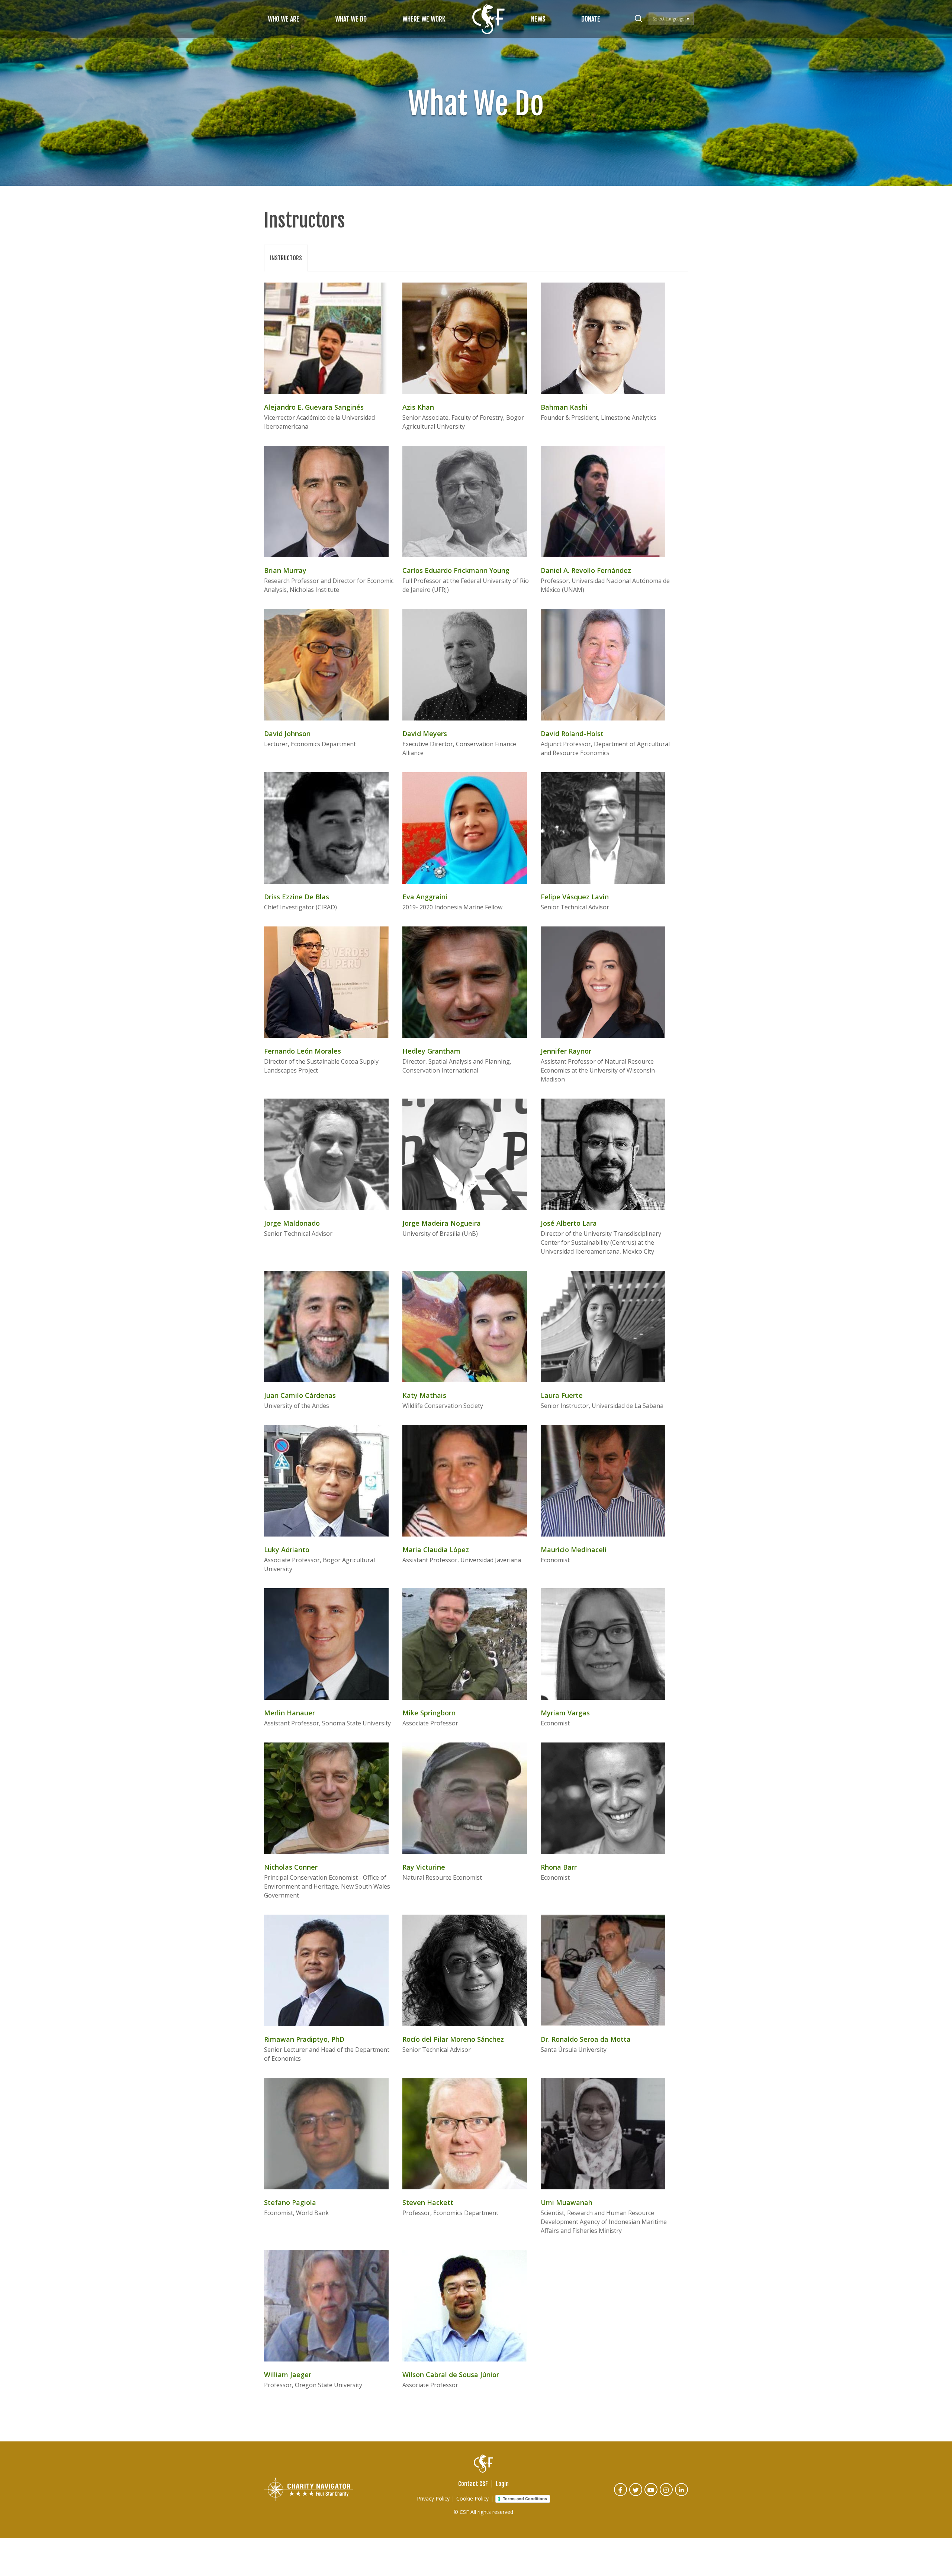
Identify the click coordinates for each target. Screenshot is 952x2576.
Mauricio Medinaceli (574, 1550)
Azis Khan (418, 407)
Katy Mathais (424, 1395)
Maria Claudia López (436, 1550)
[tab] (286, 258)
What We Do (351, 19)
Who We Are (284, 19)
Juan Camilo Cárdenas (300, 1395)
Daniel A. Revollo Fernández (586, 570)
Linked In (682, 2495)
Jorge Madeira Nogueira (442, 1223)
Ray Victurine (424, 1867)
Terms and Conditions (525, 2499)
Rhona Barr (559, 1867)
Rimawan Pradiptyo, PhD (304, 2039)
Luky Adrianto (287, 1550)
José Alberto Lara (569, 1223)
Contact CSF (473, 2484)
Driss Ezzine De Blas (297, 897)
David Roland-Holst (572, 734)
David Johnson (287, 734)
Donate (591, 19)
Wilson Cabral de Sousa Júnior (451, 2375)
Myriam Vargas (565, 1713)
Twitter (636, 2495)
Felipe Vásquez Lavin (575, 897)
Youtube (651, 2495)
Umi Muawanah (567, 2202)
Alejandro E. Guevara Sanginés (314, 407)
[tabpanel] (476, 1343)
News (538, 19)
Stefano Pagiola (290, 2202)
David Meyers (425, 734)
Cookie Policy (472, 2498)
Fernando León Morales (303, 1051)
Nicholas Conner (291, 1867)
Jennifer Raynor (566, 1051)
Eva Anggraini (425, 897)
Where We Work (424, 19)
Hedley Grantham (431, 1051)
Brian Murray (285, 570)
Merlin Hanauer (290, 1713)
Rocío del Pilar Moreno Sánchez (453, 2039)
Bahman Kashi (564, 407)
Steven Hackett (428, 2202)
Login (502, 2484)
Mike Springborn (429, 1713)
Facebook (621, 2495)
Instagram (667, 2495)
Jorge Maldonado (292, 1223)
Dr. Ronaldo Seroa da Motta (586, 2039)
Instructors (286, 258)
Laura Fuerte (562, 1395)
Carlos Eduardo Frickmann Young (456, 570)
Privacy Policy (433, 2498)
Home (488, 19)
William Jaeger (288, 2375)
